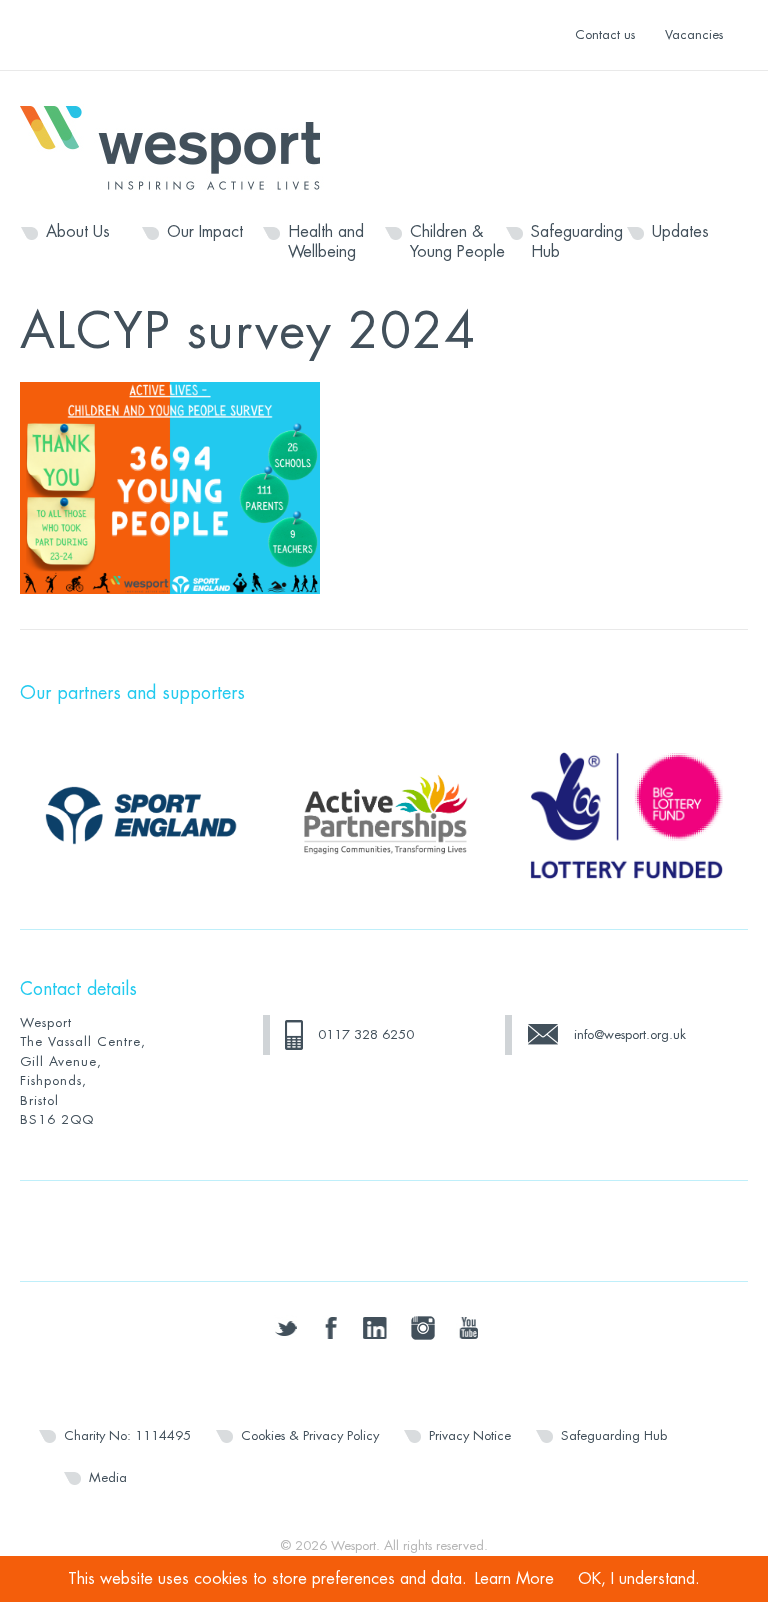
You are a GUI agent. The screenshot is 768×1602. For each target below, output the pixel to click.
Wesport (180, 146)
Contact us (605, 34)
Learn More (514, 1579)
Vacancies (694, 34)
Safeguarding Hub (577, 242)
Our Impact (205, 232)
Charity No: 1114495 (127, 1435)
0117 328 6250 (366, 1034)
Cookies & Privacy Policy (310, 1435)
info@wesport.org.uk (630, 1034)
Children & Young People (457, 242)
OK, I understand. (639, 1579)
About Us (78, 232)
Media (108, 1477)
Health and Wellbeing (326, 242)
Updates (680, 232)
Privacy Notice (470, 1435)
